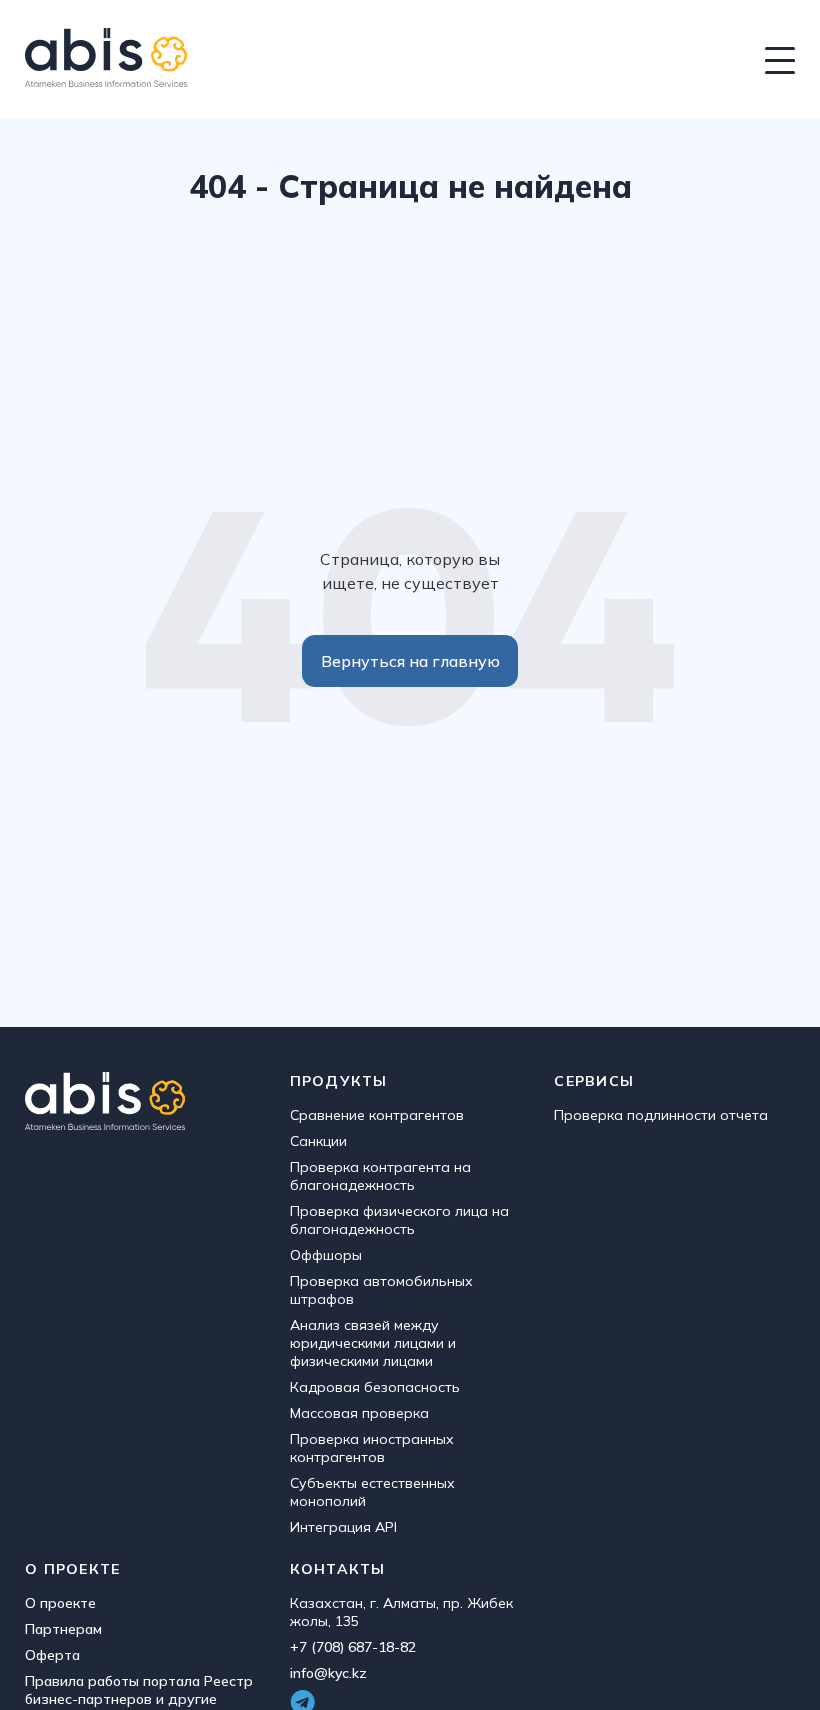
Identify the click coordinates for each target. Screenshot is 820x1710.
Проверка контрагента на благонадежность (380, 1176)
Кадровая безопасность (375, 1387)
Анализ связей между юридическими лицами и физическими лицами (373, 1343)
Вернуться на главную (410, 661)
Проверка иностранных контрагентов (372, 1448)
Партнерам (63, 1629)
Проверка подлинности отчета (661, 1115)
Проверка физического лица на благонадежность (399, 1220)
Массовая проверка (359, 1413)
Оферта (52, 1655)
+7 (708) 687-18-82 (353, 1647)
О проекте (60, 1603)
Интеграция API (343, 1527)
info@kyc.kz (328, 1673)
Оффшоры (326, 1255)
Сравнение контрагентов (377, 1115)
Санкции (318, 1141)
